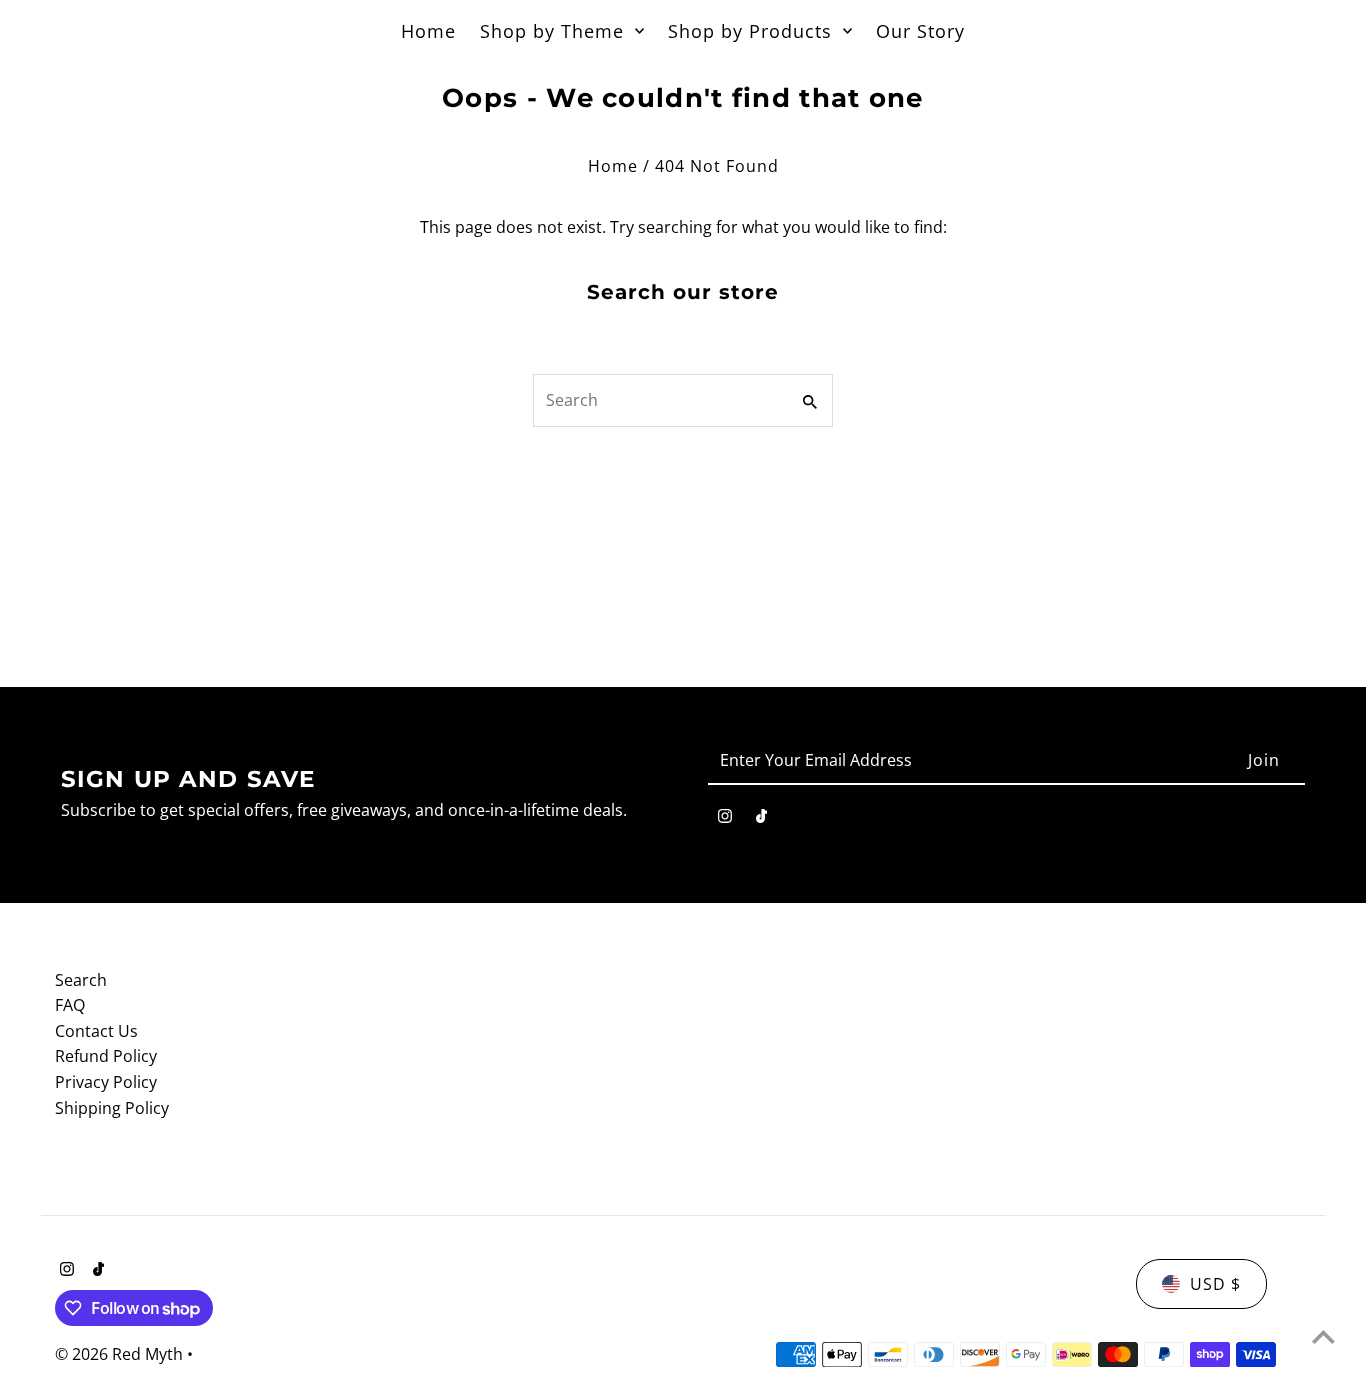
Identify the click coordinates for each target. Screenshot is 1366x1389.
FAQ (70, 1005)
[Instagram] (725, 820)
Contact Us (96, 1031)
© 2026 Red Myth (121, 1354)
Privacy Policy (106, 1082)
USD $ (1215, 1284)
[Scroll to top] (1323, 1336)
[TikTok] (761, 820)
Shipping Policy (112, 1108)
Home (613, 166)
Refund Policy (106, 1056)
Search (81, 980)
